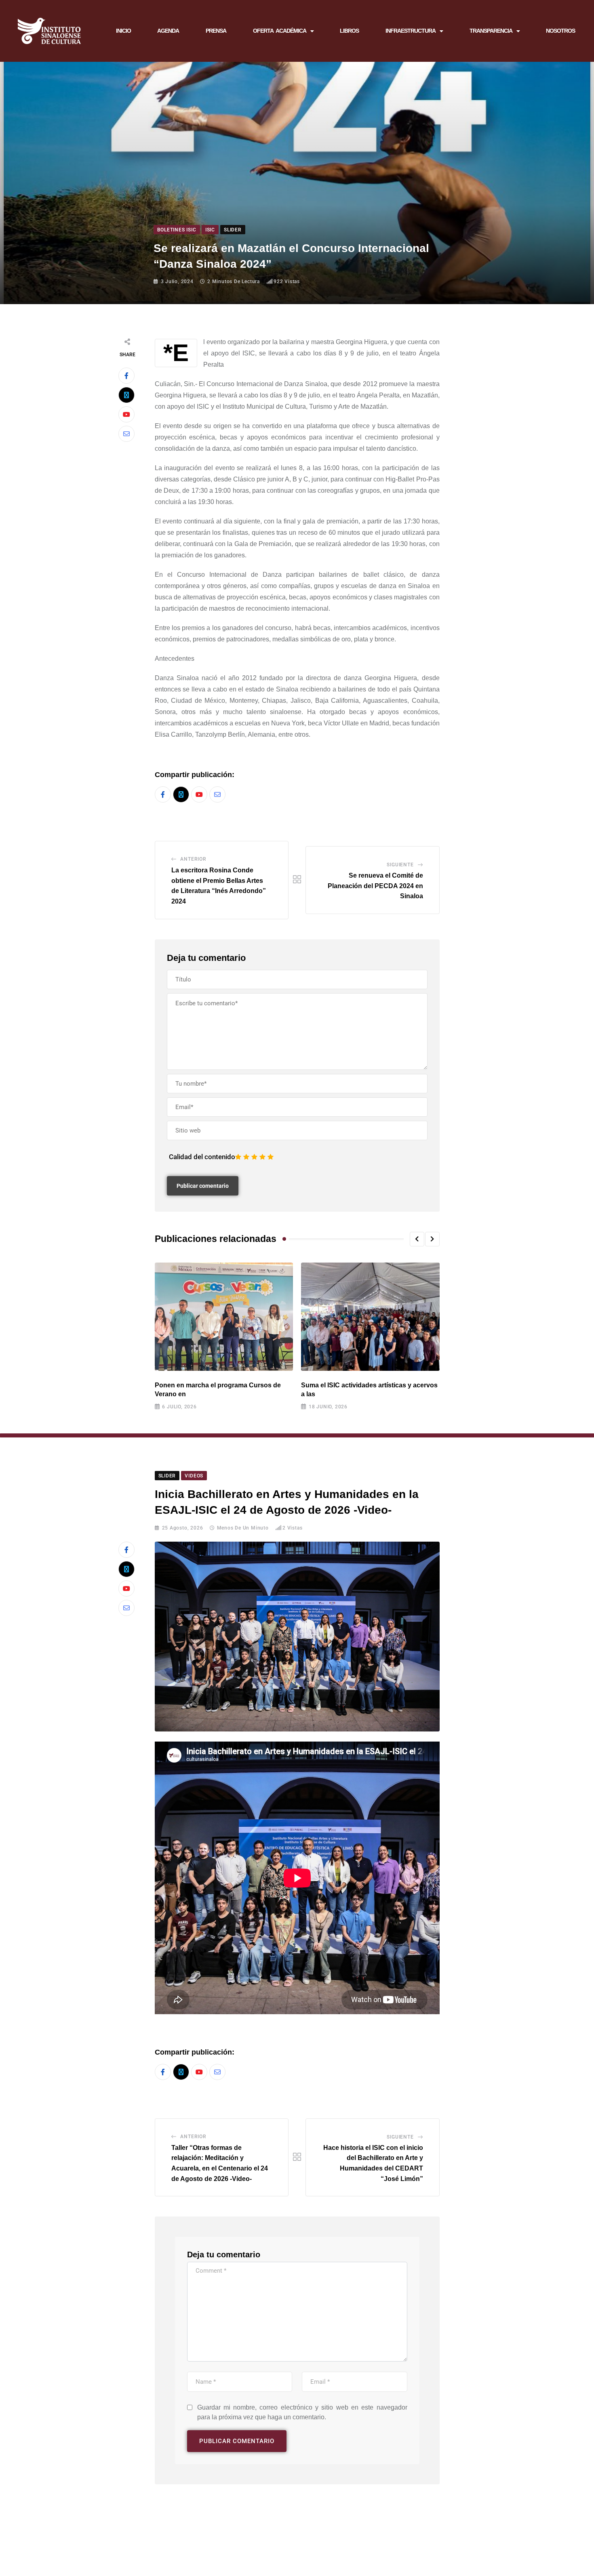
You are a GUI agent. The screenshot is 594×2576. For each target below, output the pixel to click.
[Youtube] (126, 414)
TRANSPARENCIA (491, 31)
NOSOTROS (560, 31)
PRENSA (216, 31)
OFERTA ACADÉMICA (280, 31)
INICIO (123, 31)
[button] (417, 1239)
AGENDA (168, 31)
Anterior (193, 859)
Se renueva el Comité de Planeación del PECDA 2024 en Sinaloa (375, 886)
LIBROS (349, 31)
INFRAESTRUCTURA (411, 31)
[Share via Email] (126, 434)
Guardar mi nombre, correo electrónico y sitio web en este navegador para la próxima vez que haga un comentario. (302, 2412)
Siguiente (400, 865)
